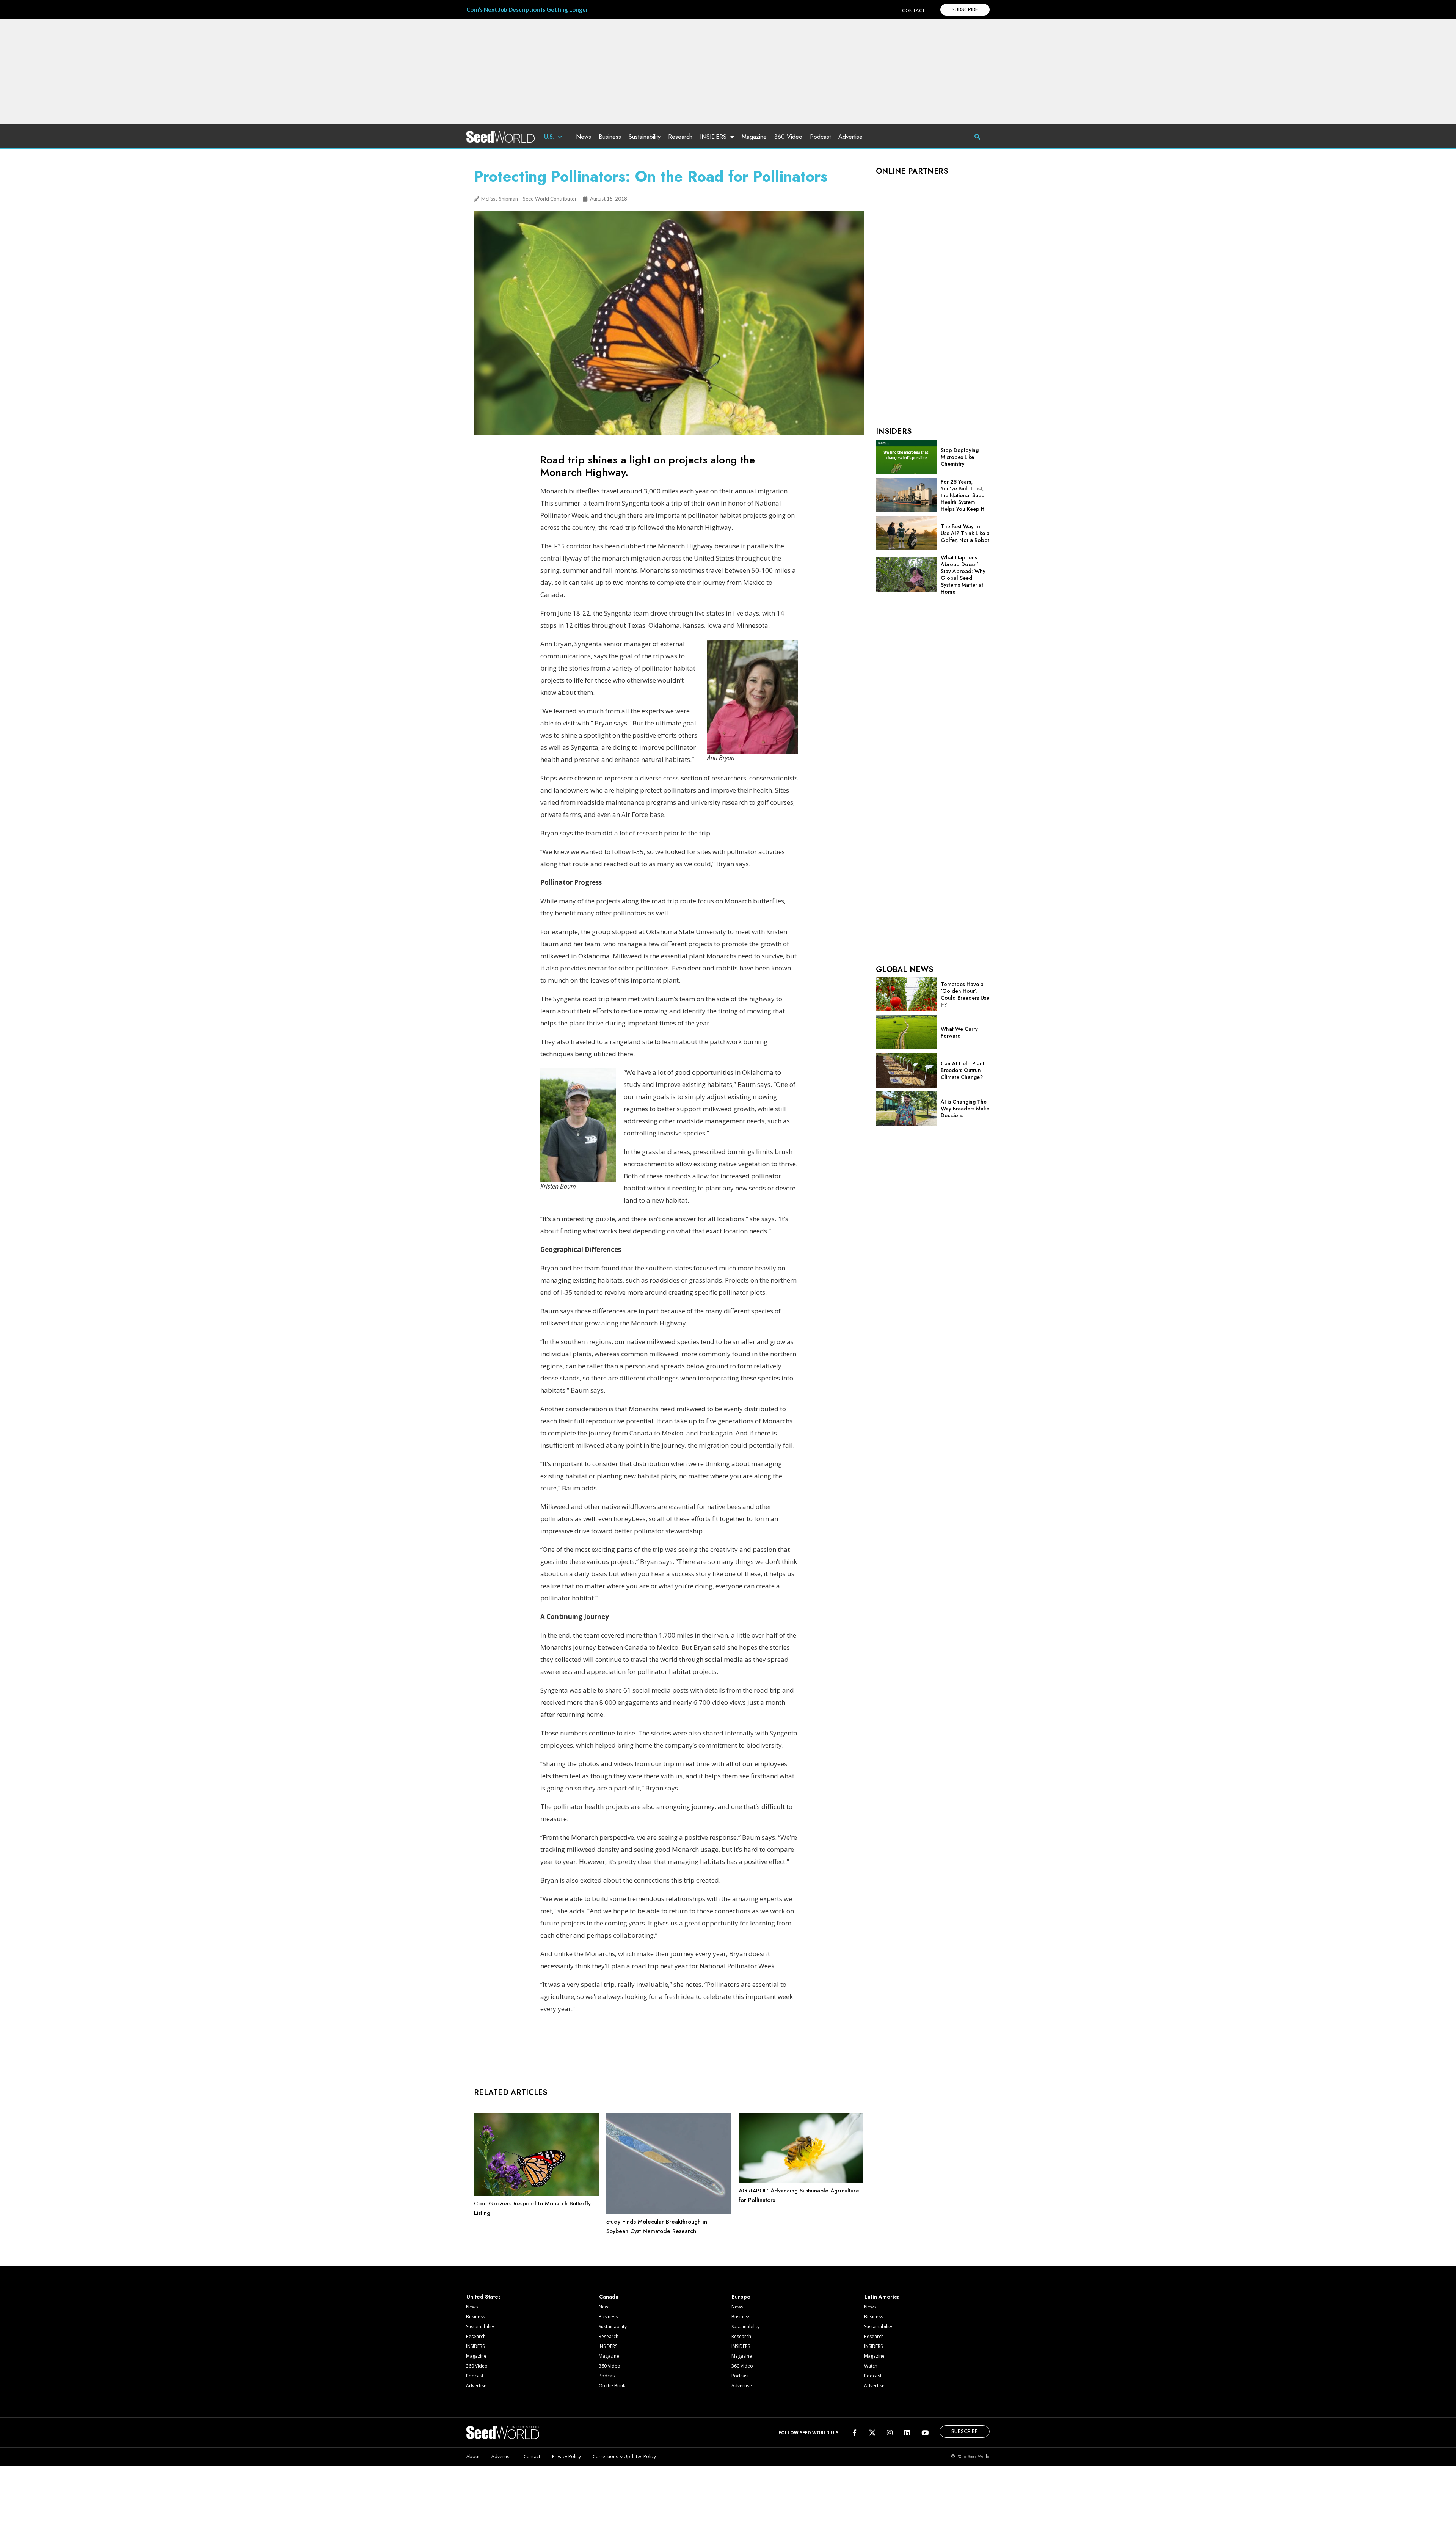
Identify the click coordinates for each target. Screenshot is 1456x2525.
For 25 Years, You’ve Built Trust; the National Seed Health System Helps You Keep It (963, 495)
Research (680, 137)
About (473, 2457)
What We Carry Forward (959, 1032)
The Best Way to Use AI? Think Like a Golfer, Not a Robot (965, 533)
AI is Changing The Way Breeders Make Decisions (965, 1109)
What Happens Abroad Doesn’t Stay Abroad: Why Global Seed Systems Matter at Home (963, 575)
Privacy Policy (566, 2457)
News (584, 137)
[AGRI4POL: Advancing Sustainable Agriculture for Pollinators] (801, 2181)
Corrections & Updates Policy (624, 2457)
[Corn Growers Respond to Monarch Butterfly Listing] (536, 2194)
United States (484, 2297)
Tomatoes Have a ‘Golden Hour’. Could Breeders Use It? (965, 994)
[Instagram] (890, 2432)
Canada (609, 2297)
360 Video (788, 137)
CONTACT (914, 10)
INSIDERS (713, 137)
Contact (532, 2457)
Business (610, 137)
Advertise (850, 137)
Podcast (820, 137)
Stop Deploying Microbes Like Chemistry (960, 457)
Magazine (754, 137)
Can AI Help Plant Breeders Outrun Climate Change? (963, 1070)
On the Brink (612, 2386)
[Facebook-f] (854, 2432)
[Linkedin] (907, 2432)
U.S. (549, 137)
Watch (871, 2366)
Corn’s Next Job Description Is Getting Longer (527, 9)
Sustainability (645, 137)
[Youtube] (925, 2432)
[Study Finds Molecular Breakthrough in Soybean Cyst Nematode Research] (669, 2212)
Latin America (882, 2297)
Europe (741, 2297)
